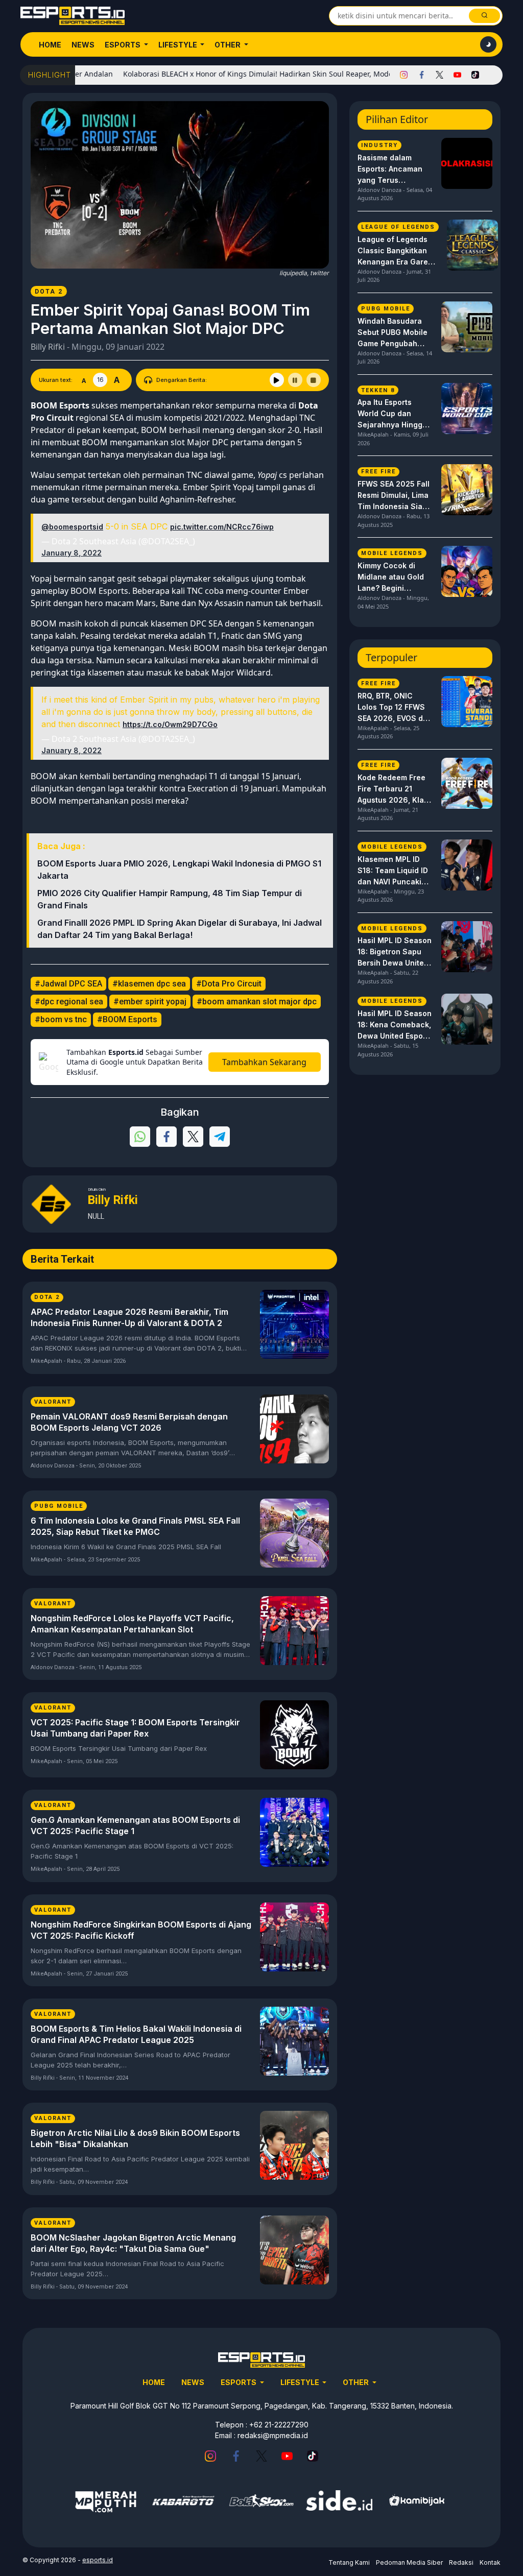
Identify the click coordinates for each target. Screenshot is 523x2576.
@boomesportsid (72, 527)
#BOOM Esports (127, 1019)
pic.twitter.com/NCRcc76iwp (222, 527)
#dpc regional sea (69, 1002)
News (83, 45)
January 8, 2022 (72, 553)
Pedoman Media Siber (409, 2562)
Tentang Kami (349, 2562)
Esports (123, 45)
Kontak (490, 2562)
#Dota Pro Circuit (229, 984)
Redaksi (461, 2562)
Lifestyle (179, 45)
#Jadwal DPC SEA (68, 984)
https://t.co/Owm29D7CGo (170, 724)
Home (50, 45)
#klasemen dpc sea (149, 984)
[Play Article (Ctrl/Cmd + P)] (277, 380)
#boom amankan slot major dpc (257, 1002)
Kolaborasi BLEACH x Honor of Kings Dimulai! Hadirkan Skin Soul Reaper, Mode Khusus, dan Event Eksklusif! (267, 74)
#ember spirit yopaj (150, 1002)
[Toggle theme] (488, 44)
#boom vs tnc (61, 1019)
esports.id (98, 2560)
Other (228, 45)
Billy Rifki (48, 347)
